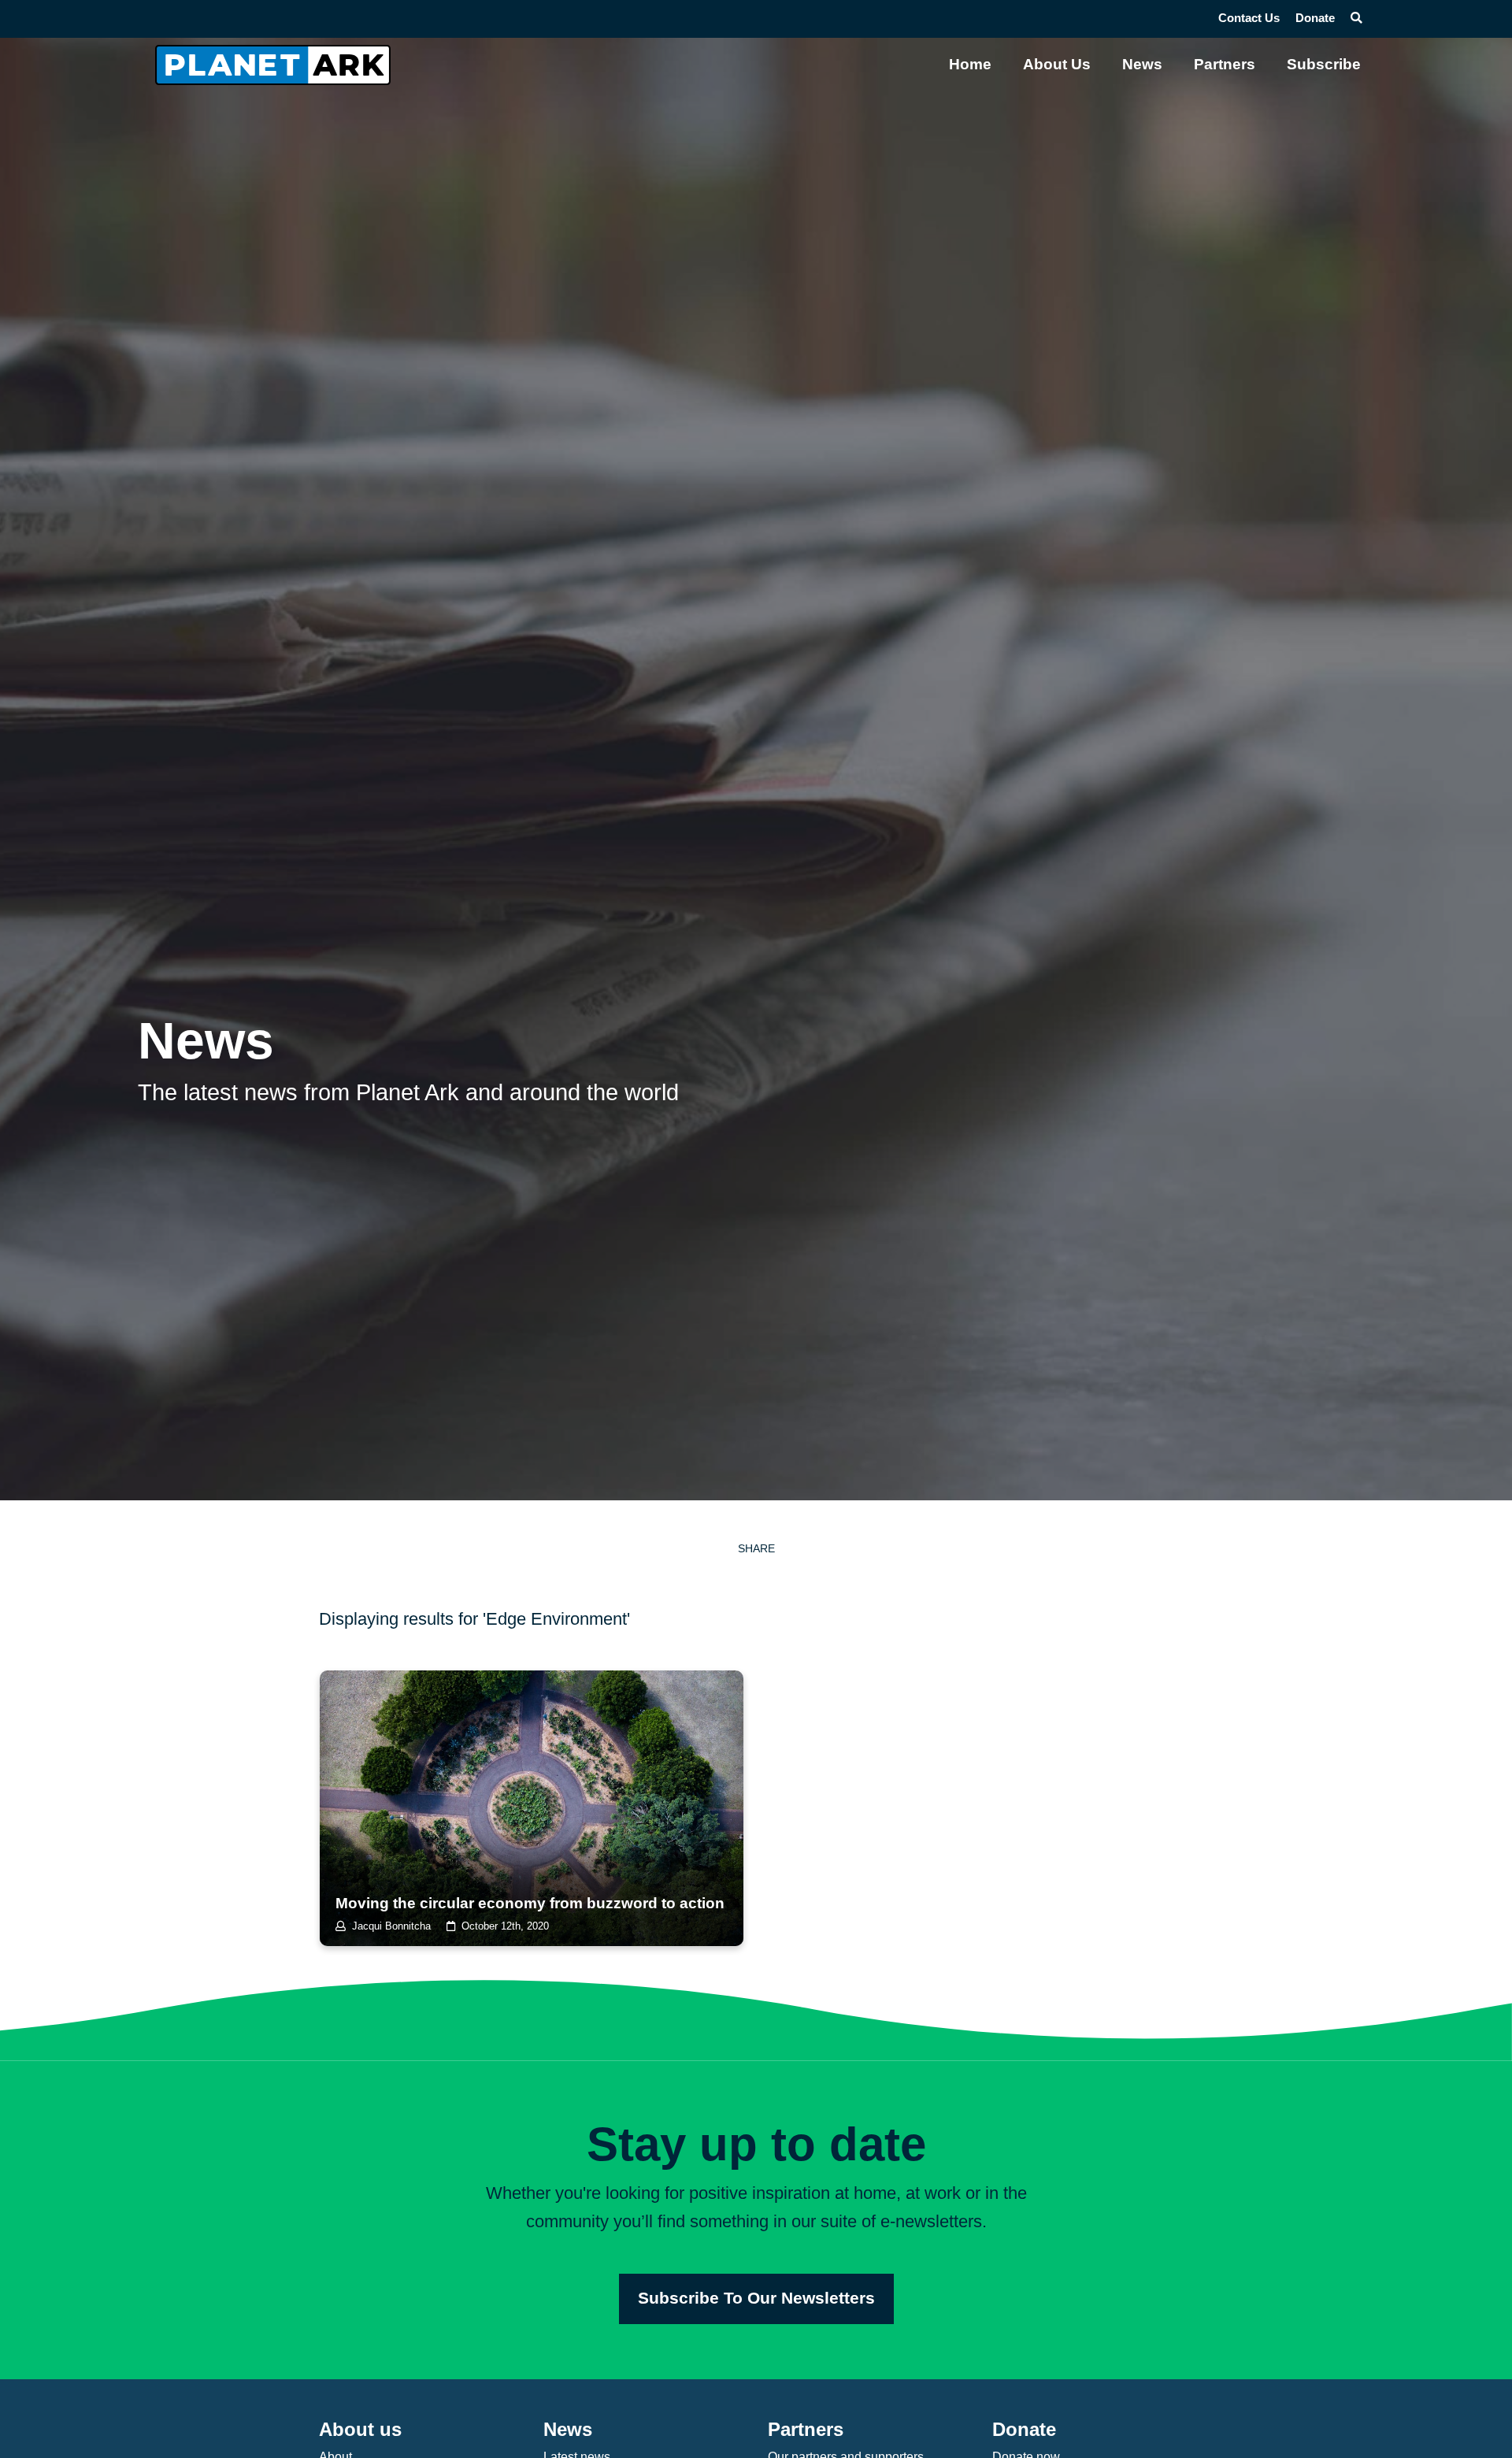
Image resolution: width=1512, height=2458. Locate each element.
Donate (1315, 18)
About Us (1057, 64)
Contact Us (1249, 18)
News (1142, 64)
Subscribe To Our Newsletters (756, 2298)
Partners (1225, 64)
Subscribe (1324, 64)
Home (970, 64)
